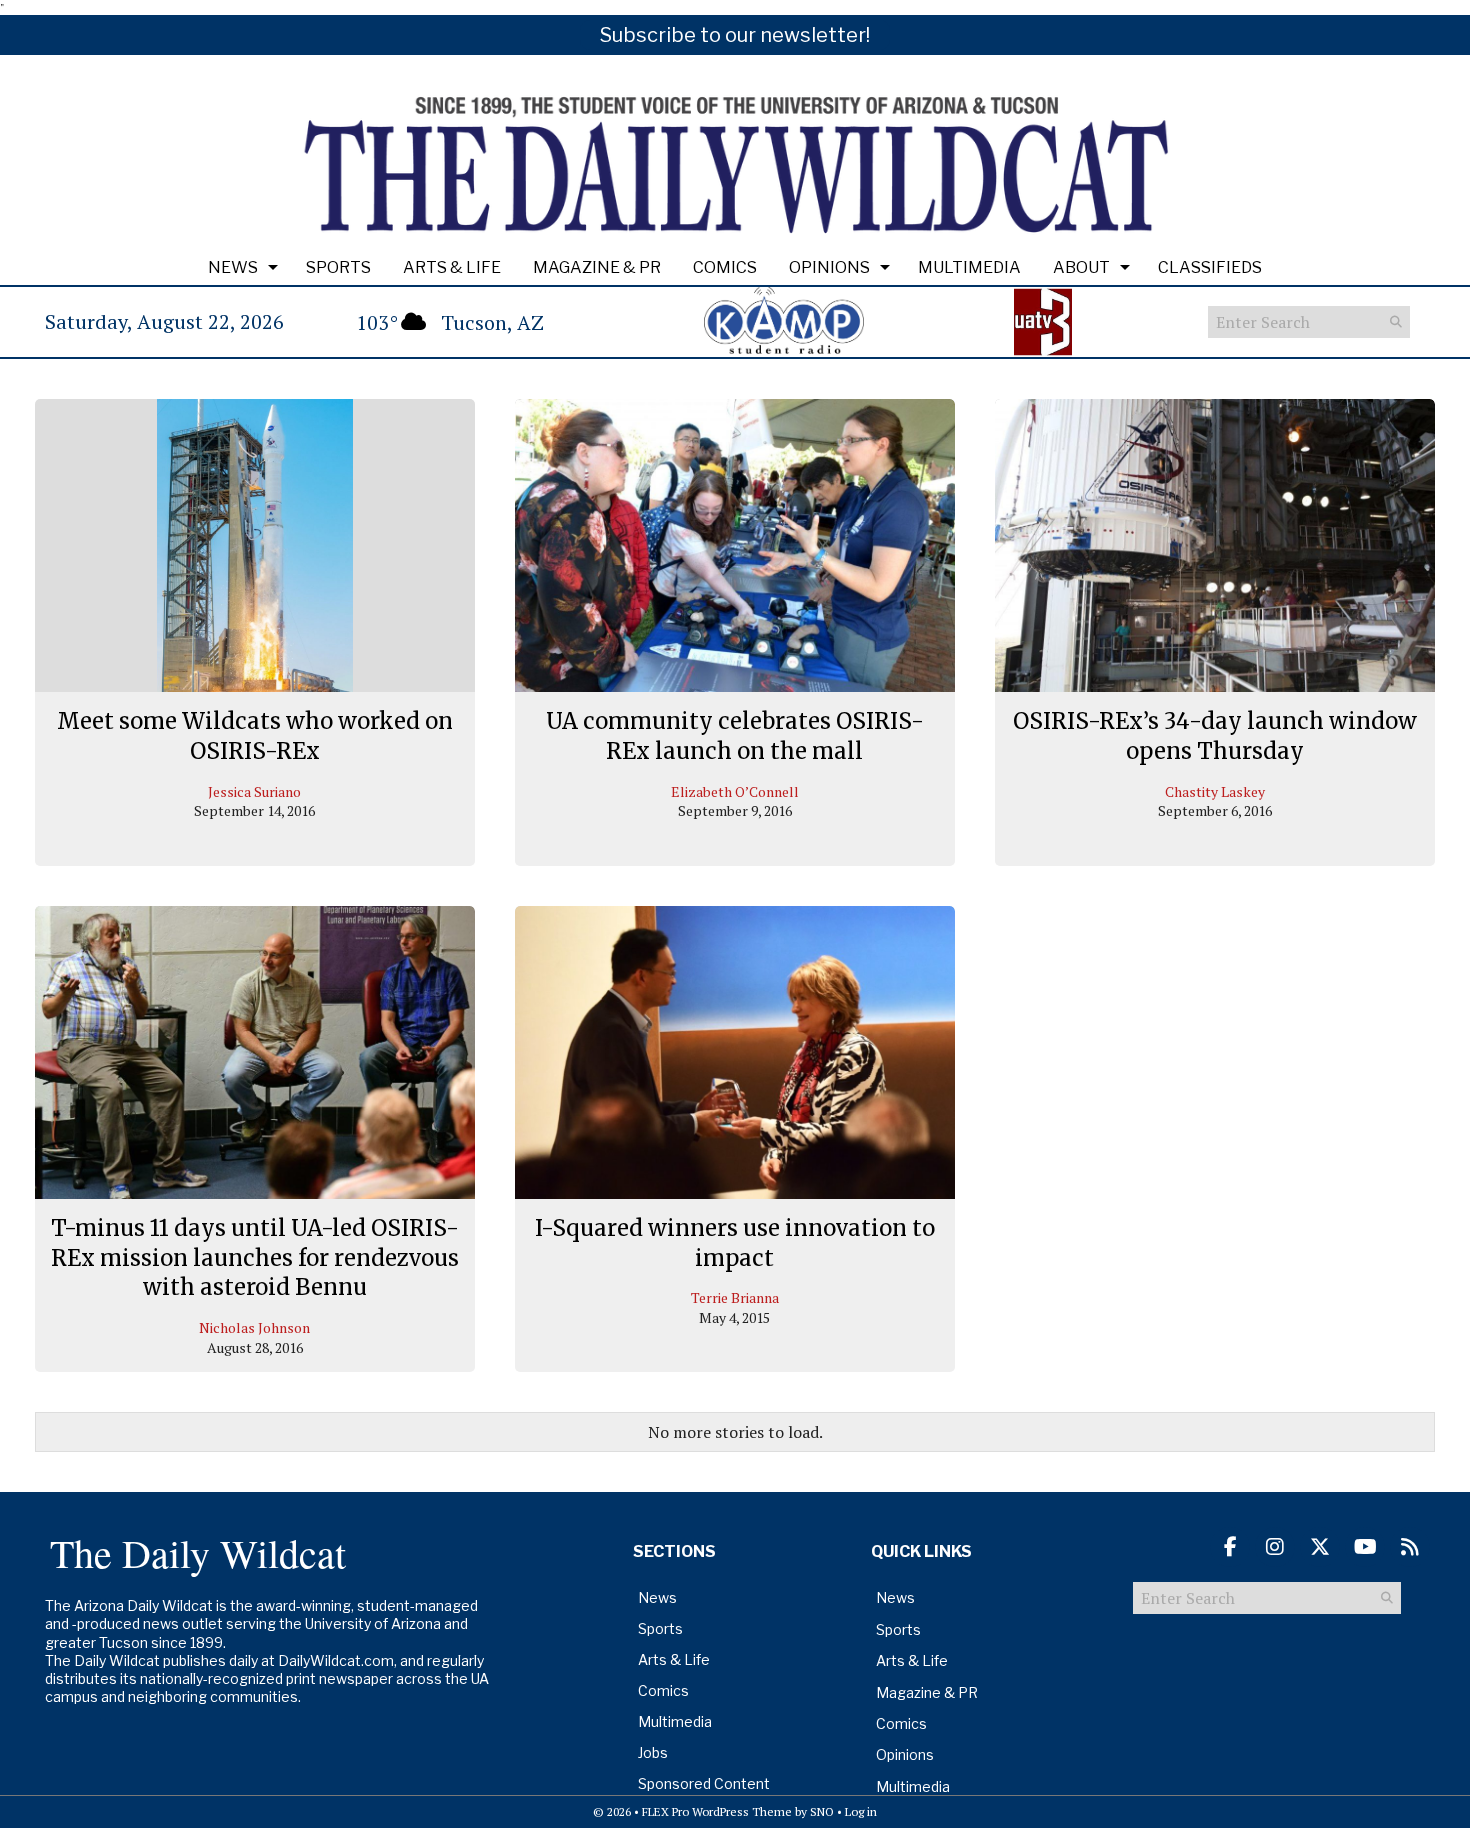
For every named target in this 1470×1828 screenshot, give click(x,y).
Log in (861, 1811)
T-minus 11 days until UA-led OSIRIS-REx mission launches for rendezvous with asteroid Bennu (255, 1257)
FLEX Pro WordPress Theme (717, 1811)
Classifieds (1210, 267)
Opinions (829, 267)
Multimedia (969, 267)
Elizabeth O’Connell (735, 791)
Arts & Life (452, 267)
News (233, 267)
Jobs (653, 1752)
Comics (725, 267)
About (1081, 267)
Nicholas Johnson (254, 1327)
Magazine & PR (597, 267)
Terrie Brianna (735, 1297)
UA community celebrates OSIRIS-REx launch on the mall (735, 736)
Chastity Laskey (1215, 791)
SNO (822, 1811)
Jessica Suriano (254, 791)
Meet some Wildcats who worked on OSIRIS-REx (255, 736)
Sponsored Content (704, 1783)
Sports (338, 267)
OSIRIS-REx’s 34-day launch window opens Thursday (1215, 736)
